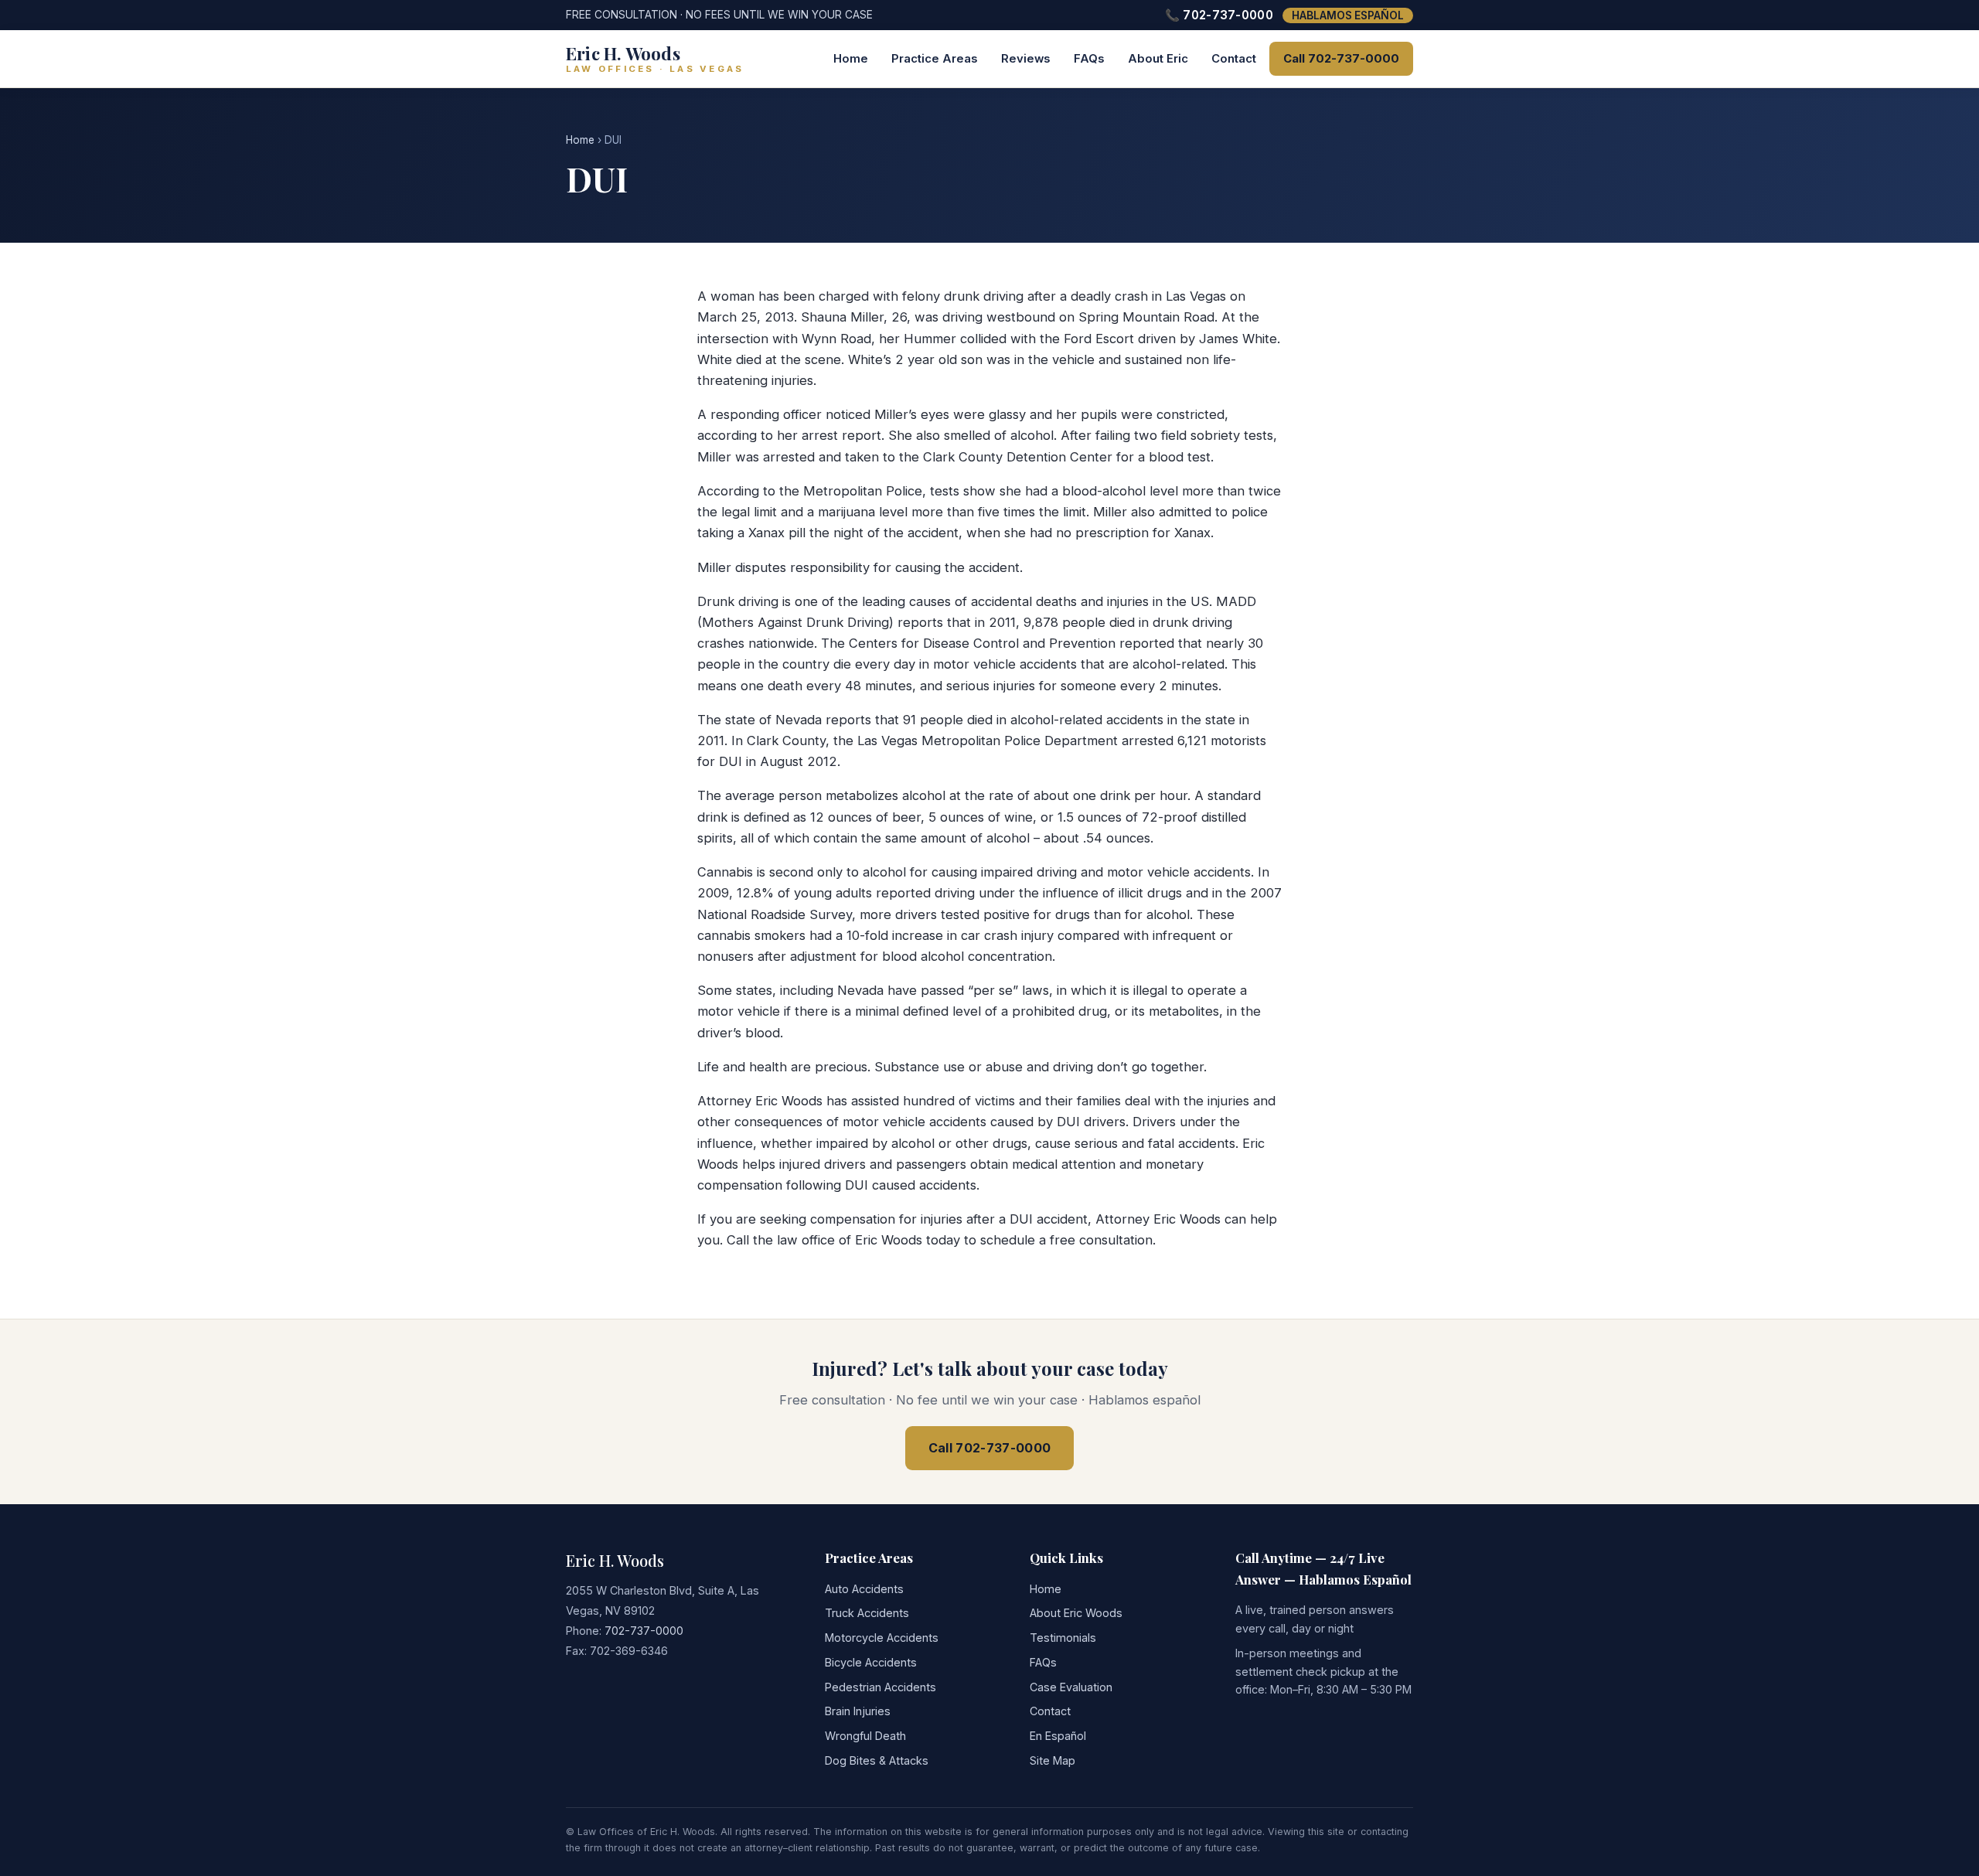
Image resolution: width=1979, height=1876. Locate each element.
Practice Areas (935, 59)
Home (851, 59)
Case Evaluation (1071, 1687)
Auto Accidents (864, 1589)
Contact (1234, 59)
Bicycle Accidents (871, 1662)
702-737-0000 (644, 1631)
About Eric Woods (1076, 1613)
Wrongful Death (865, 1736)
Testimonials (1063, 1638)
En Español (1058, 1736)
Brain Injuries (858, 1711)
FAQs (1089, 59)
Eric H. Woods (615, 1560)
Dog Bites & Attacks (877, 1760)
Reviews (1026, 59)
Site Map (1053, 1760)
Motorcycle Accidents (882, 1638)
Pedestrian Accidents (881, 1687)
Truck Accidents (867, 1613)
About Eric (1158, 59)
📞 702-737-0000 (1219, 15)
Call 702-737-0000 (1341, 59)
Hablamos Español (1348, 15)
